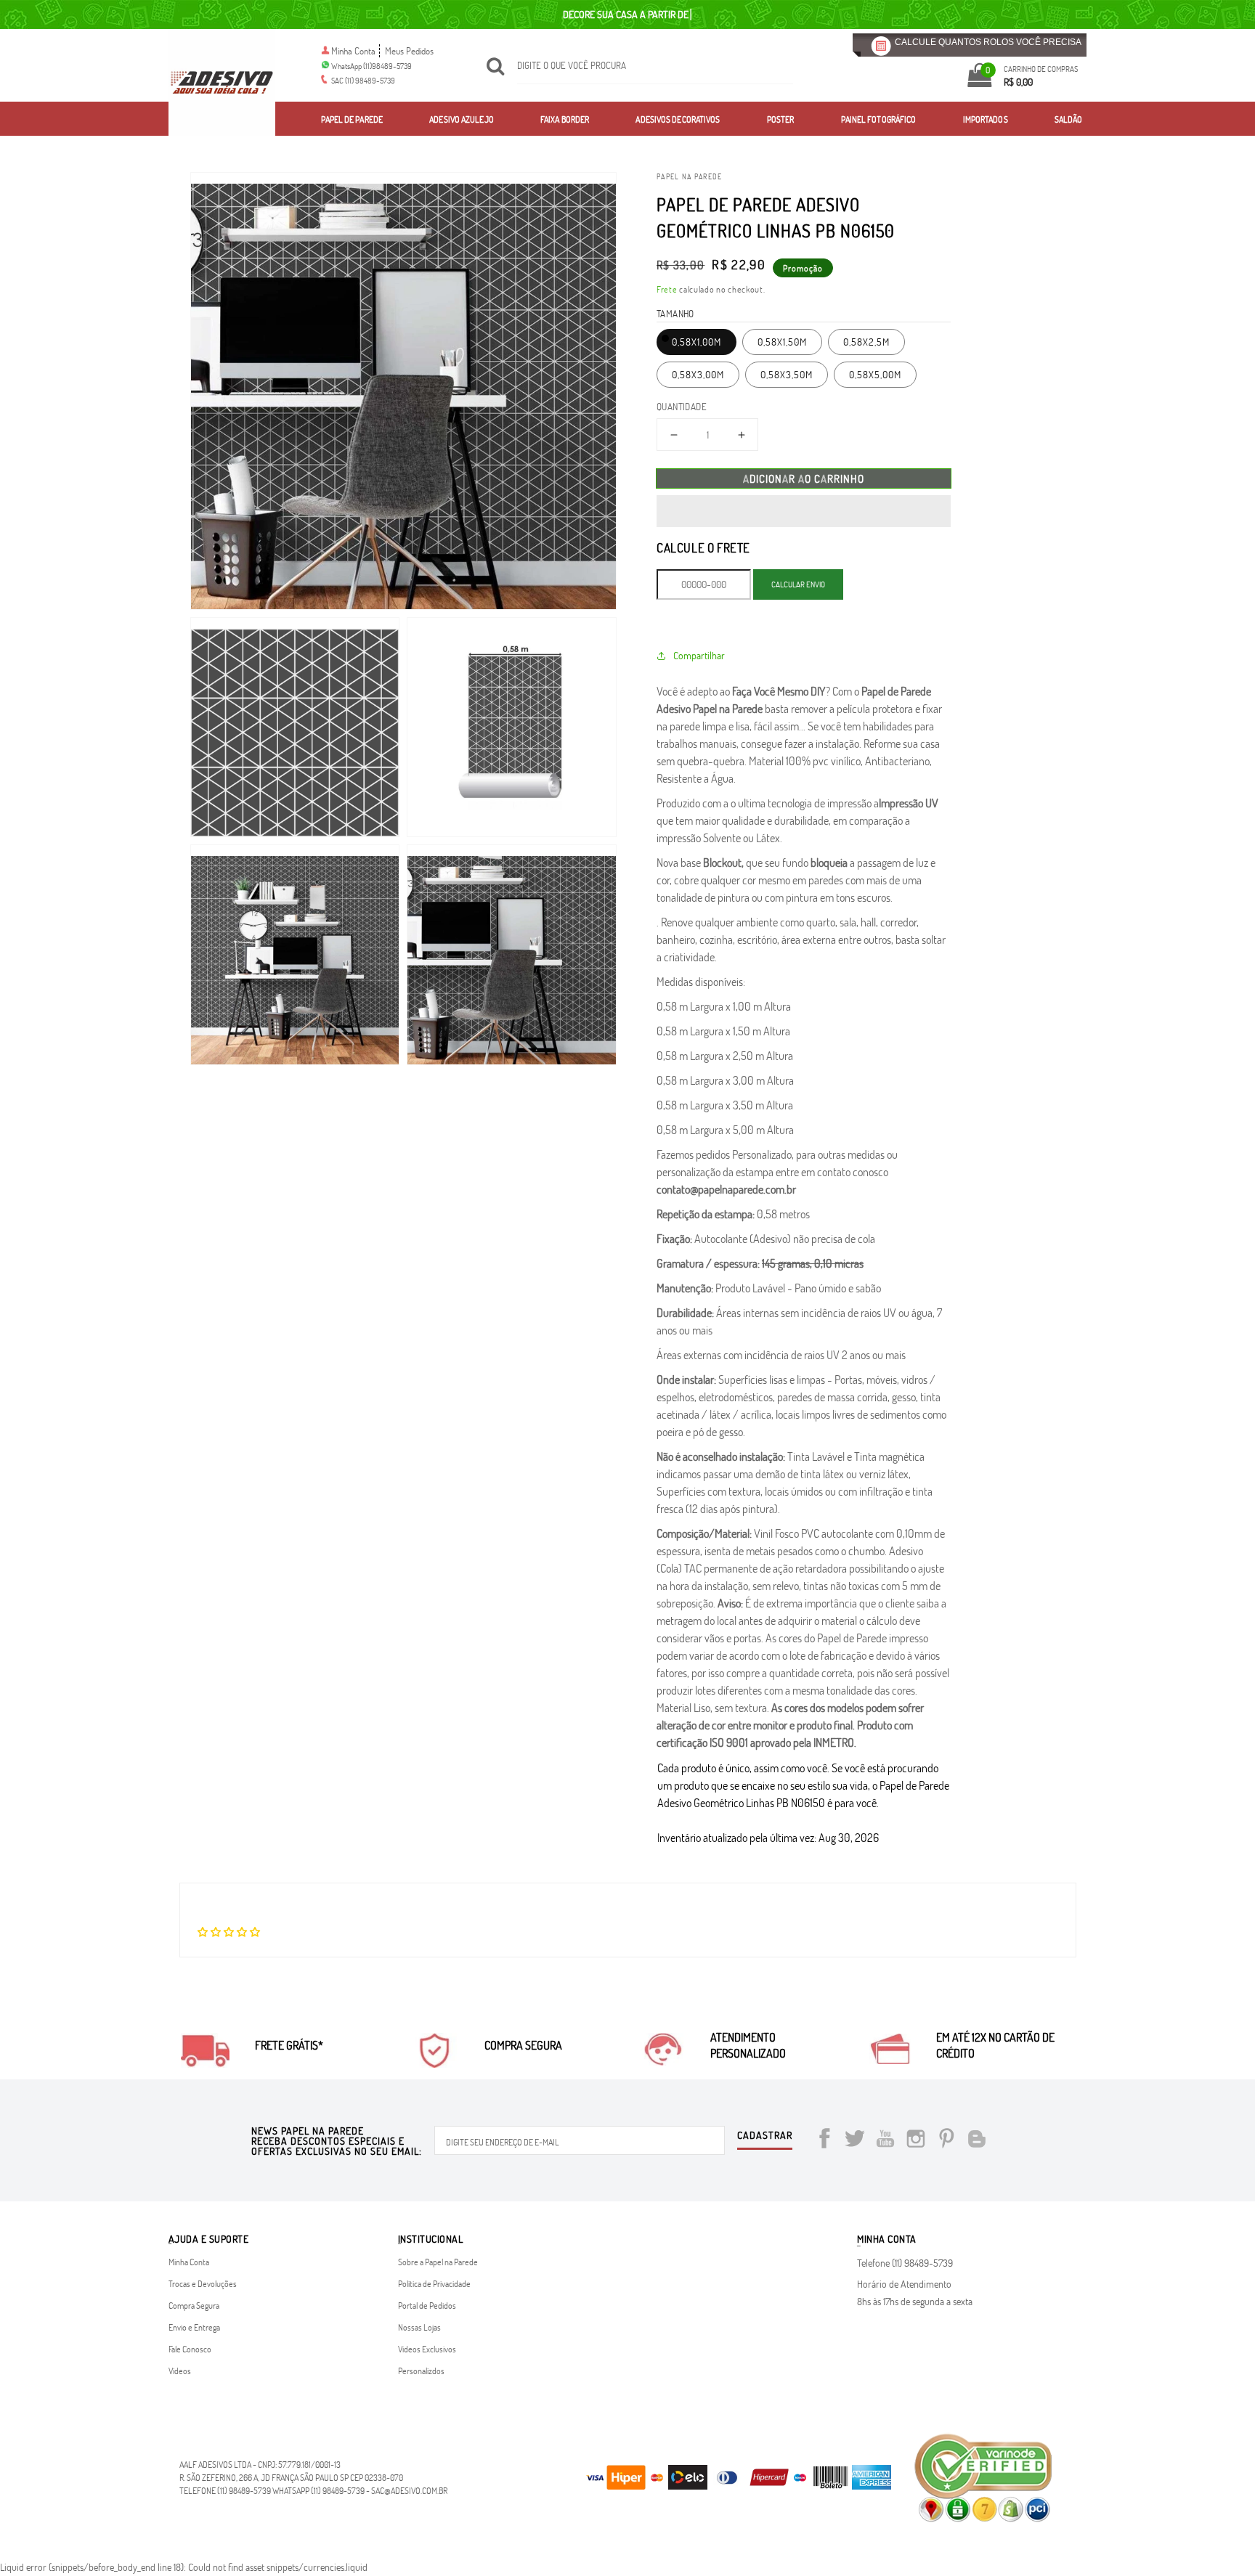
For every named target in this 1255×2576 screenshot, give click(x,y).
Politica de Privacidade (434, 2283)
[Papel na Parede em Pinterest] (946, 2141)
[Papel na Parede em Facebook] (824, 2141)
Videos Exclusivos (427, 2349)
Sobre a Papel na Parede (438, 2262)
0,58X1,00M (696, 342)
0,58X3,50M (787, 374)
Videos (180, 2371)
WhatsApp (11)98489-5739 (371, 66)
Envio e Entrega (194, 2327)
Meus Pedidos (409, 51)
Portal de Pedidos (427, 2305)
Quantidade (682, 407)
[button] (804, 511)
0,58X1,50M (782, 342)
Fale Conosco (190, 2349)
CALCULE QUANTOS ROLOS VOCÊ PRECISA (988, 42)
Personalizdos (421, 2371)
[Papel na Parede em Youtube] (885, 2141)
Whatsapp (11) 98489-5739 (318, 2490)
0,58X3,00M (698, 374)
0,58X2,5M (866, 342)
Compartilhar (699, 655)
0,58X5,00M (875, 374)
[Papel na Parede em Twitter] (855, 2141)
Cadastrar (765, 2136)
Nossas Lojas (419, 2327)
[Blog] (977, 2141)
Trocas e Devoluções (203, 2283)
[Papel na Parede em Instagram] (916, 2141)
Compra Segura (194, 2305)
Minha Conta (353, 51)
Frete (667, 289)
